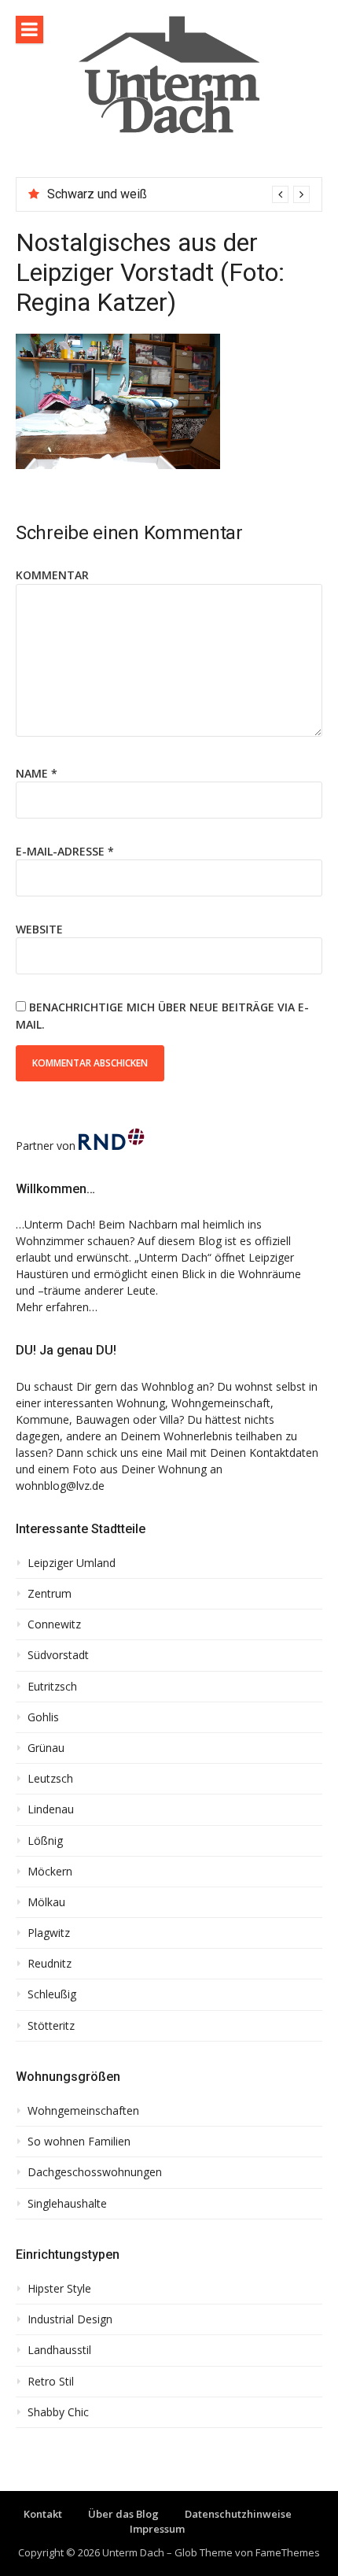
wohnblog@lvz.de (60, 1486)
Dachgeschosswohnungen (95, 2172)
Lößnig (45, 1841)
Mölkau (46, 1902)
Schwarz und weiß (97, 194)
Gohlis (43, 1717)
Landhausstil (59, 2350)
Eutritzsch (52, 1687)
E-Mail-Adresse (65, 851)
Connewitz (54, 1624)
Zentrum (50, 1594)
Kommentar (52, 575)
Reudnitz (50, 1964)
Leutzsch (50, 1779)
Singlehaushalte (67, 2204)
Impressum (157, 2529)
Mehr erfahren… (57, 1307)
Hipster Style (59, 2289)
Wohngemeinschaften (83, 2111)
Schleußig (52, 1994)
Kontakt (43, 2514)
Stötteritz (51, 2026)
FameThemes (288, 2552)
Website (39, 929)
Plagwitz (49, 1933)
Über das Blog (123, 2514)
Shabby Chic (58, 2412)
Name (37, 773)
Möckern (50, 1872)
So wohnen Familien (79, 2142)
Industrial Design (70, 2319)
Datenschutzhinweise (238, 2514)
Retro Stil (51, 2382)
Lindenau (51, 1809)
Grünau (46, 1748)
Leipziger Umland (72, 1563)
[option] (178, 194)
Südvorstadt (58, 1655)
